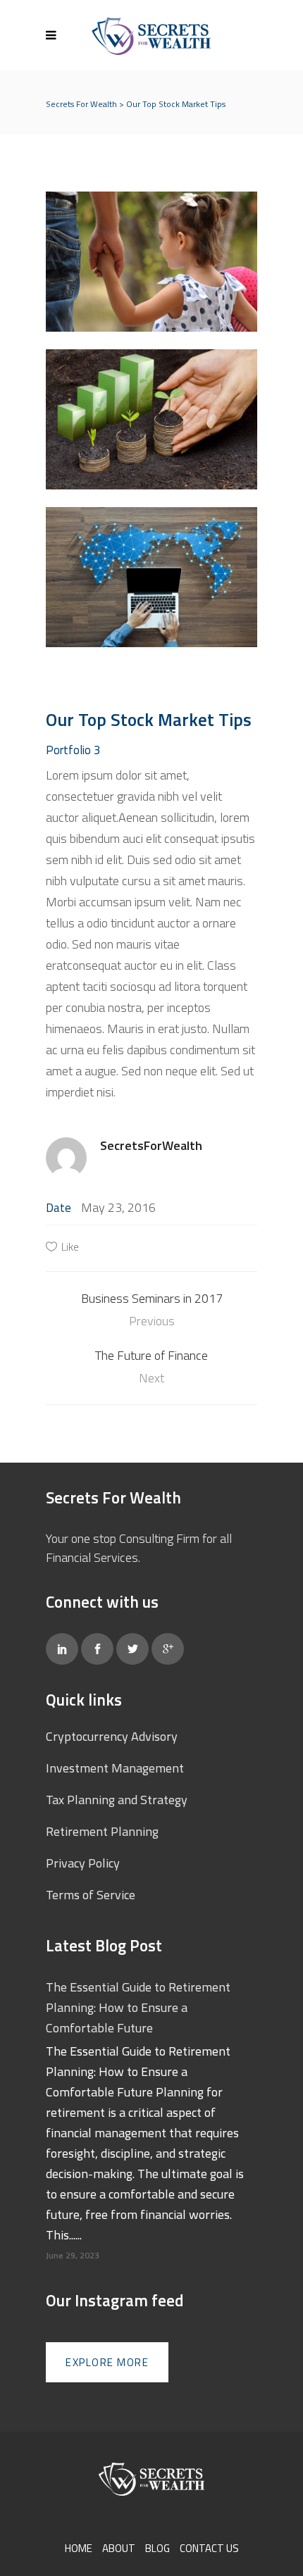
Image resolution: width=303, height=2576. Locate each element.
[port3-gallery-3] (151, 419)
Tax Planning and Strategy (117, 1800)
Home (79, 2548)
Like (70, 1246)
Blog (157, 2548)
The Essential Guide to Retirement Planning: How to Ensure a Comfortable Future (138, 2007)
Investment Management (115, 1768)
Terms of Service (91, 1895)
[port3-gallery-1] (151, 577)
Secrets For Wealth (81, 104)
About (119, 2548)
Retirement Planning (102, 1831)
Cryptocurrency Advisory (112, 1736)
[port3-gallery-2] (151, 262)
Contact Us (209, 2548)
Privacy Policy (83, 1863)
